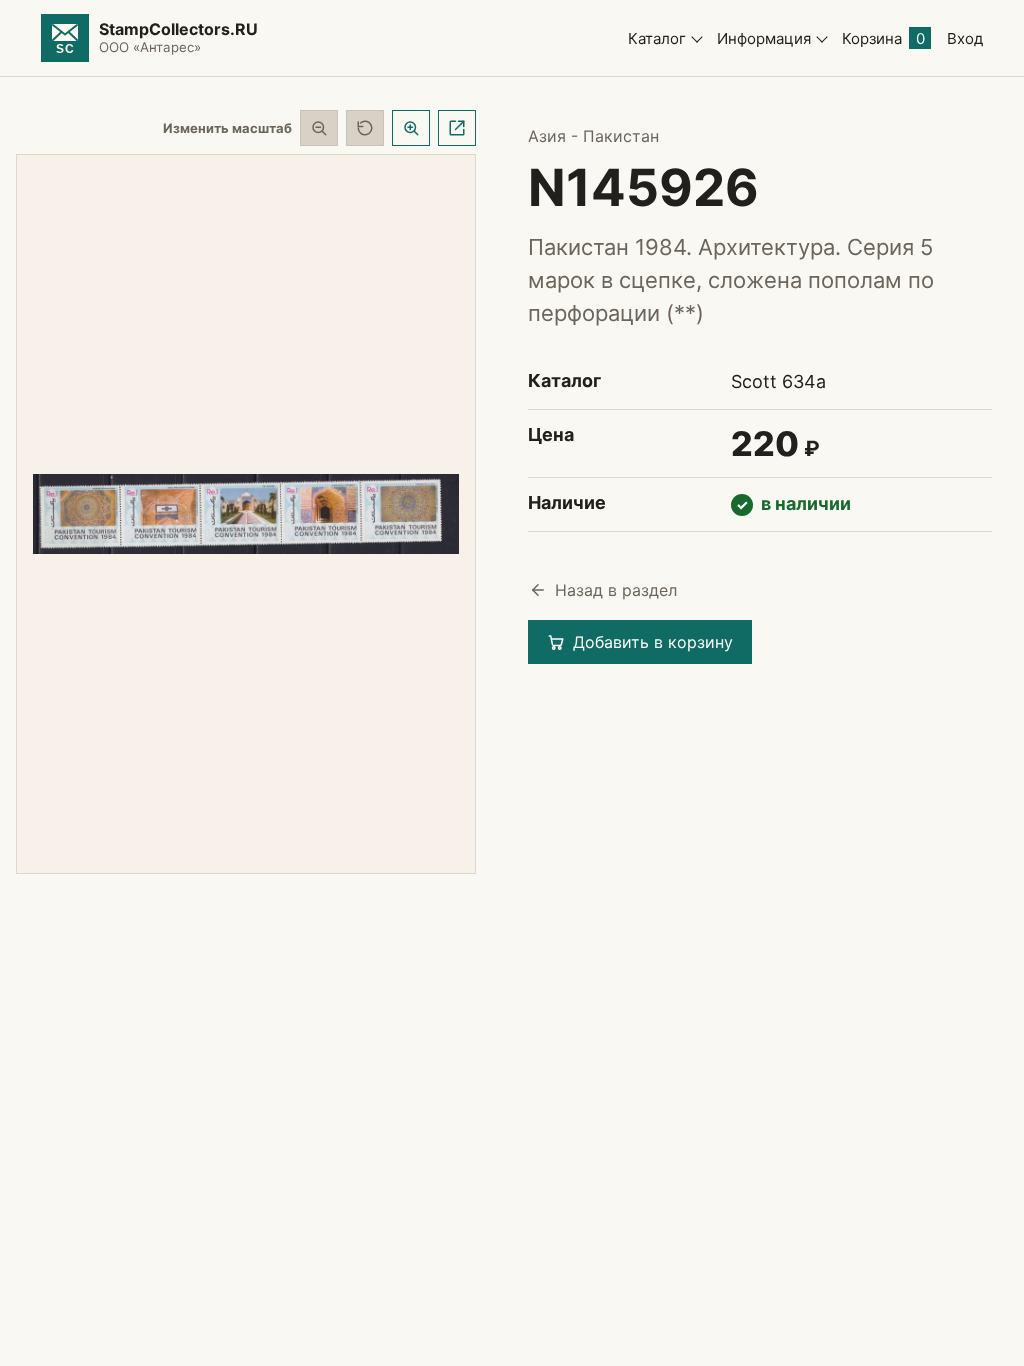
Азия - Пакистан (593, 136)
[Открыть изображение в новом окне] (457, 128)
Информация (764, 38)
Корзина (883, 38)
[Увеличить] (411, 128)
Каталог (657, 38)
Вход (965, 38)
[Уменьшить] (319, 128)
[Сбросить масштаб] (365, 128)
